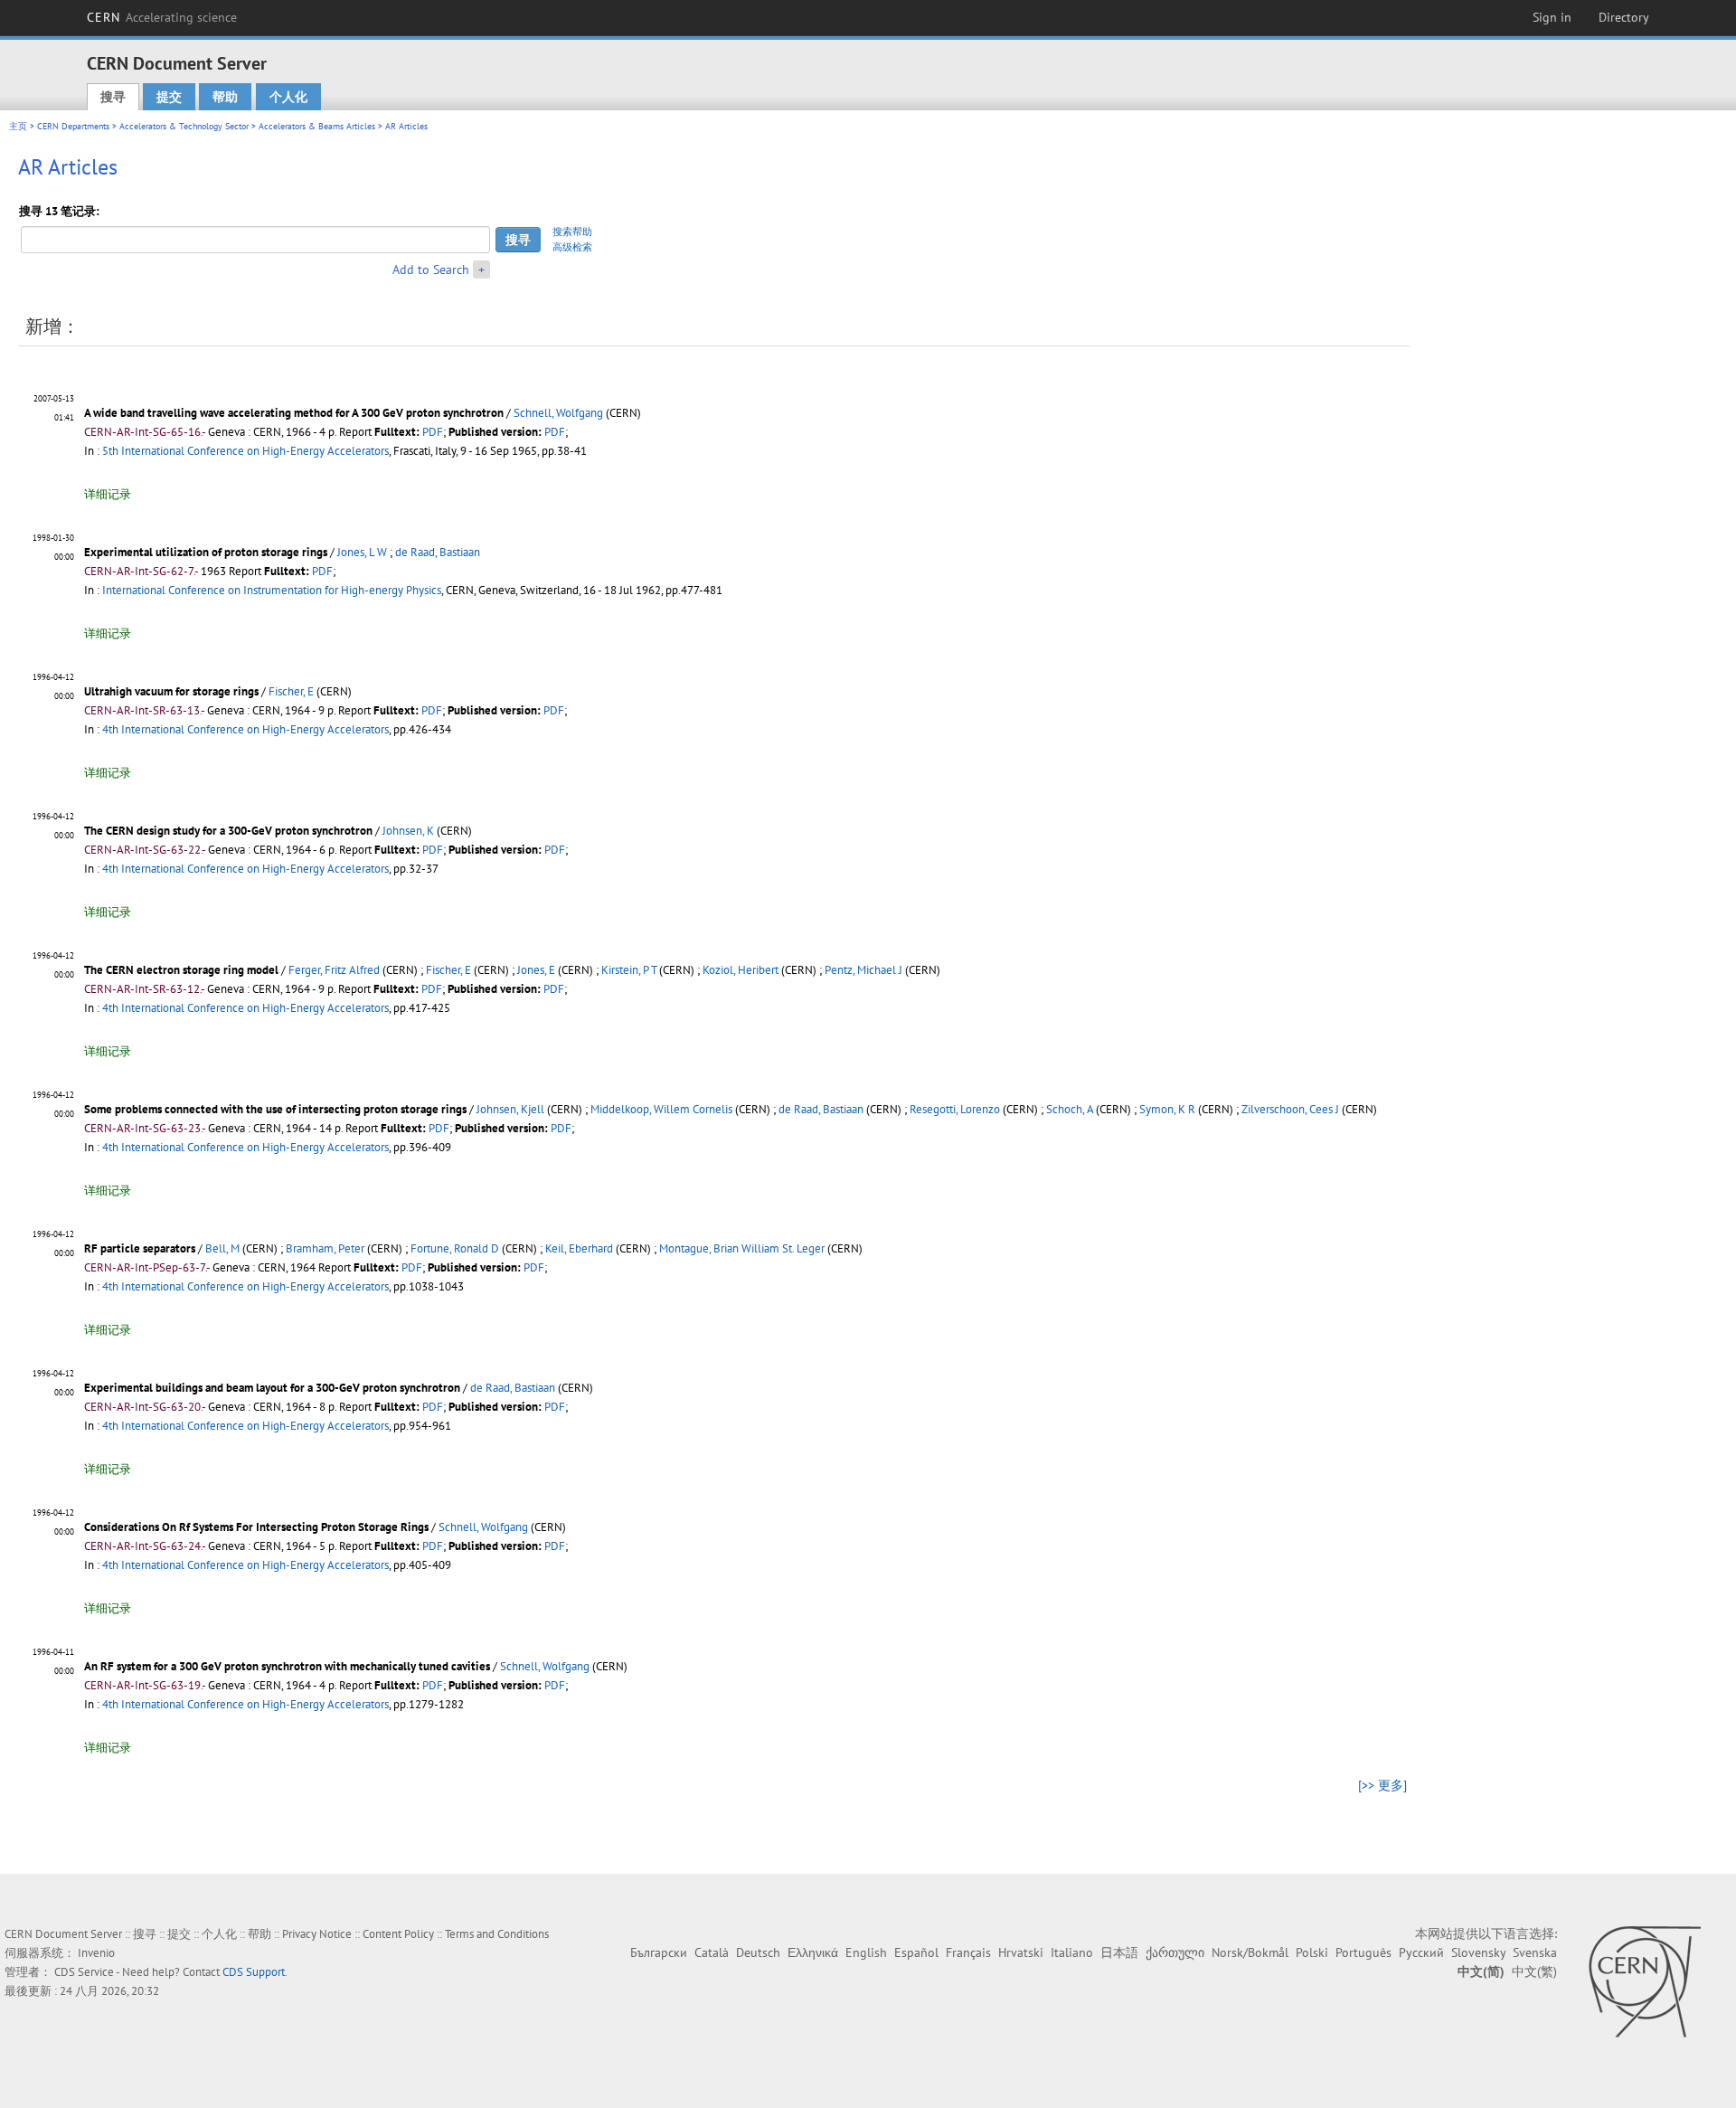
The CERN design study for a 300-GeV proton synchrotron (228, 831)
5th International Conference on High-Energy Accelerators (245, 451)
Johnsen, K (408, 831)
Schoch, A (1070, 1109)
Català (712, 1952)
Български (659, 1952)
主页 (18, 126)
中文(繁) (1534, 1971)
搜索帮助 (572, 232)
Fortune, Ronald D (455, 1248)
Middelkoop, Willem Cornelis (661, 1109)
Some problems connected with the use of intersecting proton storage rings (275, 1109)
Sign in (1552, 17)
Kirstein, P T (629, 970)
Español (916, 1952)
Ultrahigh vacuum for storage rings (171, 691)
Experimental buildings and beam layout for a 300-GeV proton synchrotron (272, 1388)
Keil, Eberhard (579, 1248)
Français (968, 1952)
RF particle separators (140, 1248)
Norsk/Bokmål (1250, 1952)
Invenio (96, 1953)
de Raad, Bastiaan (438, 552)
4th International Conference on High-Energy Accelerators (245, 729)
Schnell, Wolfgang (558, 413)
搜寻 (113, 97)
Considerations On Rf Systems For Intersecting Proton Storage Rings (256, 1527)
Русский (1421, 1952)
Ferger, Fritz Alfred (334, 970)
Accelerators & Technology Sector (184, 126)
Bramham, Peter (325, 1248)
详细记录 (108, 494)
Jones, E (536, 970)
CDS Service (84, 1972)
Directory (1624, 17)
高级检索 (572, 247)
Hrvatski (1021, 1952)
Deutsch (758, 1952)
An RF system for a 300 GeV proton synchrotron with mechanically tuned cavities (287, 1666)
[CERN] (1644, 1981)
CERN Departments (73, 126)
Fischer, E (291, 691)
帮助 (225, 97)
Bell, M (222, 1248)
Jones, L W (362, 552)
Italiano (1072, 1952)
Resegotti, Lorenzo (955, 1109)
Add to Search (431, 269)
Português (1363, 1952)
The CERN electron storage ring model (181, 970)
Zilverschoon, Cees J (1290, 1109)
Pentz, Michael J (863, 970)
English (866, 1952)
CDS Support (254, 1972)
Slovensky (1478, 1952)
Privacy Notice (317, 1934)
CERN (162, 17)
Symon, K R (1167, 1109)
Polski (1312, 1952)
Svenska (1535, 1952)
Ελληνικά (813, 1952)
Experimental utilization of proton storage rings (206, 552)
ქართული (1175, 1952)
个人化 (288, 97)
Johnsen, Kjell (510, 1109)
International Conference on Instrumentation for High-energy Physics (272, 590)
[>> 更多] (1382, 1785)
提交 (169, 97)
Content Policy (398, 1934)
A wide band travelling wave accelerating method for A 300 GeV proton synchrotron (294, 413)
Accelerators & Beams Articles (317, 126)
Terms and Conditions (497, 1934)
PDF (433, 432)
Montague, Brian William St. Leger (742, 1248)
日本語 (1119, 1952)
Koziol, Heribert (741, 970)
